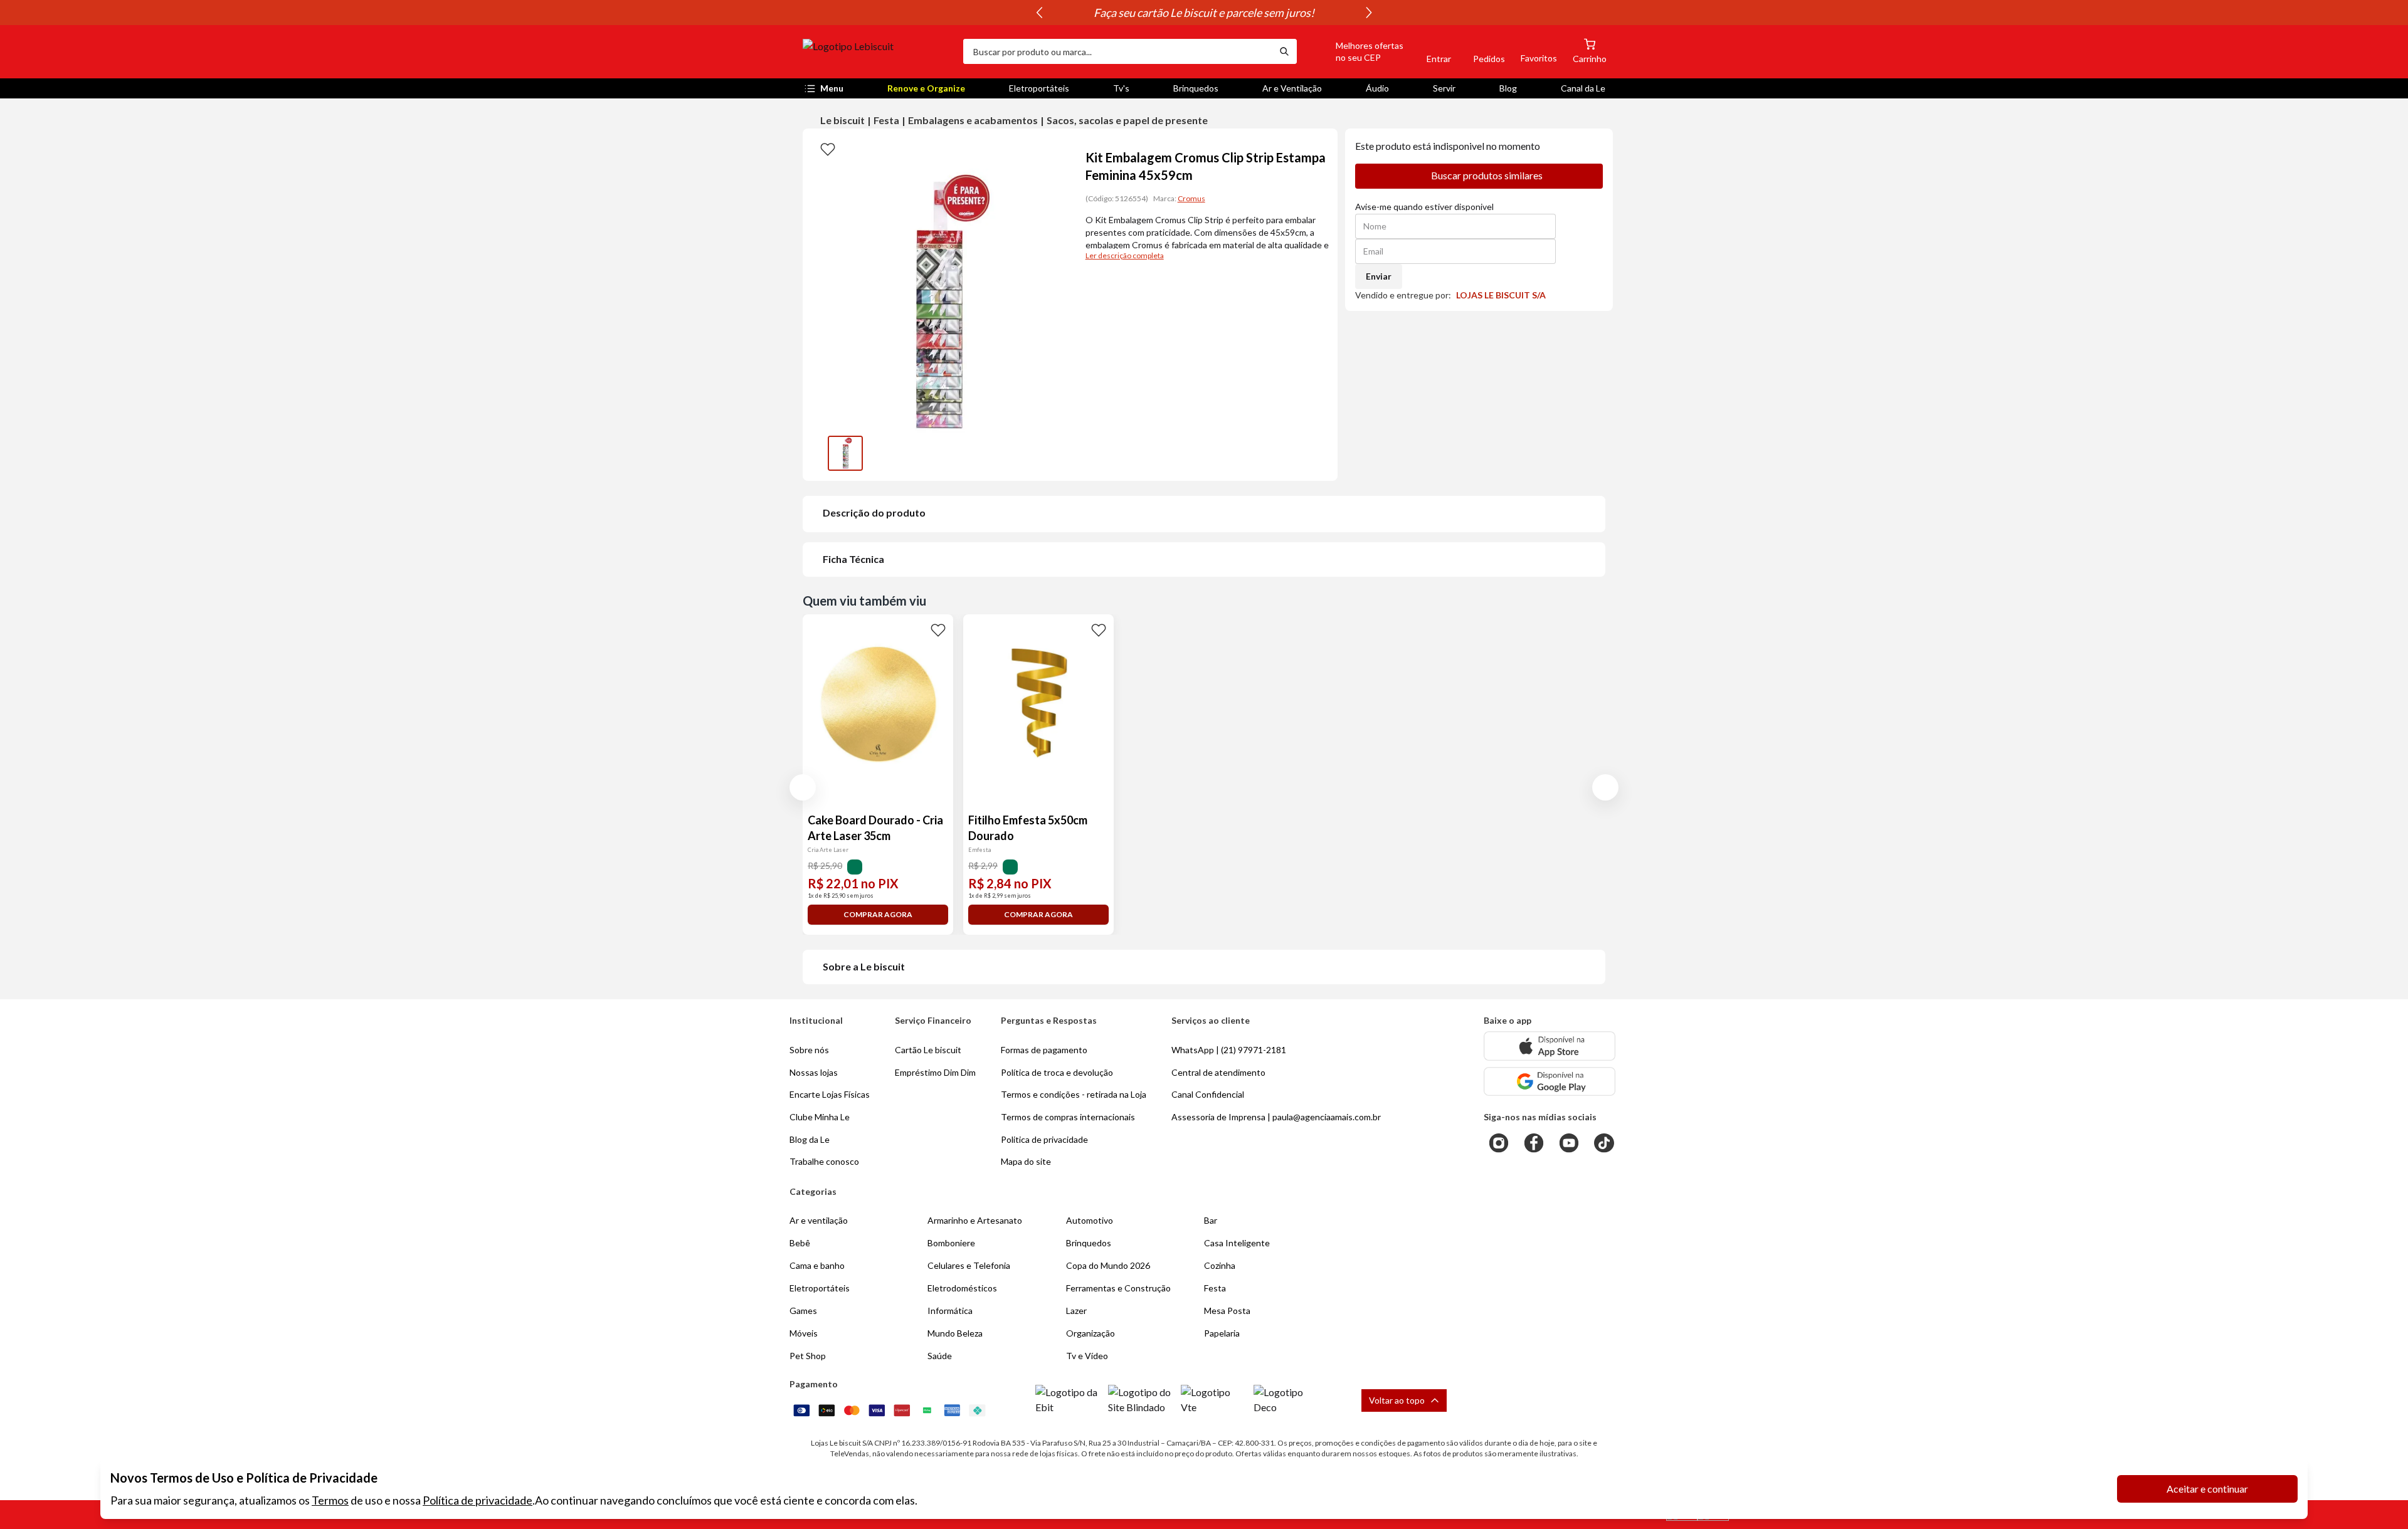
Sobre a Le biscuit (864, 966)
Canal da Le (1583, 88)
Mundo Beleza (955, 1333)
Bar (1211, 1220)
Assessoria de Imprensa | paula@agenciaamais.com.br (1276, 1117)
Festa (886, 120)
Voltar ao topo (1397, 1400)
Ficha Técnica (853, 559)
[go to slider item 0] (845, 453)
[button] (1355, 51)
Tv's (1121, 88)
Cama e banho (817, 1265)
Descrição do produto (874, 512)
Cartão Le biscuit (928, 1050)
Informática (950, 1311)
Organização (1090, 1333)
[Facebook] (1534, 1143)
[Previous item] (1039, 13)
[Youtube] (1569, 1143)
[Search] (1284, 51)
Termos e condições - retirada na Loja (1074, 1094)
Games (803, 1311)
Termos (330, 1500)
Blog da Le (810, 1139)
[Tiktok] (1604, 1143)
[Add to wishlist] (828, 149)
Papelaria (1222, 1333)
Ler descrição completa (1125, 255)
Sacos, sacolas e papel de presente (1127, 120)
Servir (1444, 88)
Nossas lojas (814, 1072)
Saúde (940, 1356)
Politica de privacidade (1044, 1139)
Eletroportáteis (1039, 88)
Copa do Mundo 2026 (1108, 1265)
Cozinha (1220, 1265)
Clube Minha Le (820, 1117)
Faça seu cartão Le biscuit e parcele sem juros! (1204, 13)
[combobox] (1117, 51)
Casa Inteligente (1237, 1243)
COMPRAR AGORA (878, 914)
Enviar (1379, 276)
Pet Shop (808, 1356)
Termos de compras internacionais (1068, 1117)
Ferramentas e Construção (1118, 1288)
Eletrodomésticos (962, 1288)
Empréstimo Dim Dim (935, 1072)
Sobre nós (809, 1050)
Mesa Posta (1227, 1311)
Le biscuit (842, 120)
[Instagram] (1499, 1143)
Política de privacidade (478, 1500)
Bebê (800, 1243)
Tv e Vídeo (1087, 1356)
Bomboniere (951, 1243)
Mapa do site (1026, 1161)
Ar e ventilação (819, 1220)
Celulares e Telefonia (969, 1265)
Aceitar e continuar (2207, 1489)
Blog (1508, 88)
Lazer (1076, 1311)
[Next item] (1369, 13)
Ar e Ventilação (1292, 88)
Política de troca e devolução (1057, 1072)
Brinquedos (1196, 88)
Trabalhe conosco (824, 1161)
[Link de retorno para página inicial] (878, 51)
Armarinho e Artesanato (975, 1220)
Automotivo (1090, 1220)
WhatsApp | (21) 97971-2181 (1229, 1050)
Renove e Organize (926, 88)
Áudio (1377, 88)
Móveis (804, 1333)
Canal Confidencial (1208, 1094)
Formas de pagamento (1044, 1050)
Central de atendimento (1218, 1072)
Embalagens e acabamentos (973, 120)
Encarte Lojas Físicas (830, 1094)
